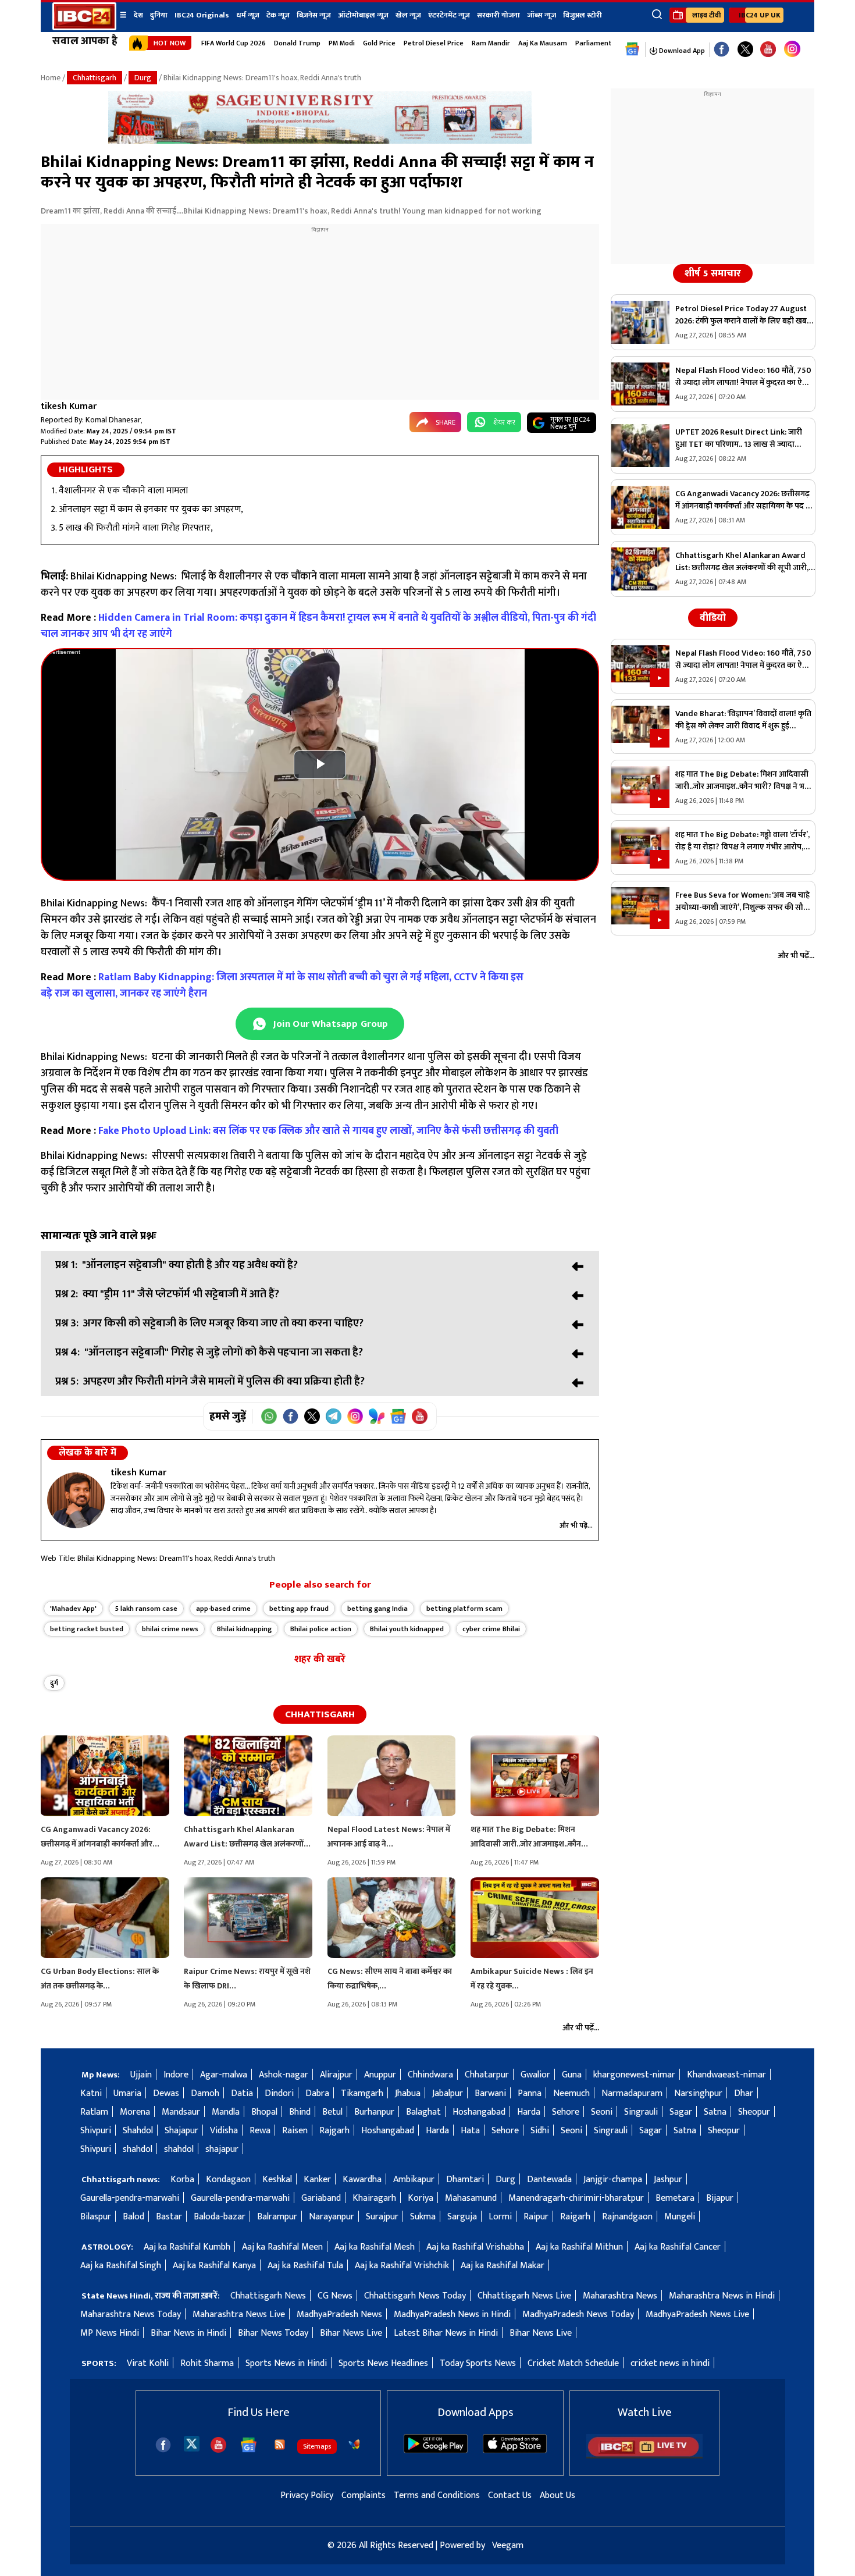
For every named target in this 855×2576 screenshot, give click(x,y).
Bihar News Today (273, 2333)
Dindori (279, 2093)
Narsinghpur (698, 2093)
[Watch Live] (644, 2456)
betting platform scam (464, 1609)
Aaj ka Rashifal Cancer (678, 2247)
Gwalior (535, 2075)
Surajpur (382, 2217)
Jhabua (408, 2093)
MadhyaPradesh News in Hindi (452, 2315)
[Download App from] (436, 2451)
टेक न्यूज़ (278, 15)
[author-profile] (76, 1500)
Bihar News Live (351, 2333)
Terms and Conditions (437, 2495)
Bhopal (264, 2112)
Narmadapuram (632, 2093)
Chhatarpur (487, 2075)
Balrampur (277, 2217)
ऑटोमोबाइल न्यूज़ (363, 15)
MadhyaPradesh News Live (697, 2315)
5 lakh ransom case (146, 1609)
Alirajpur (336, 2075)
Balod (133, 2217)
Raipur (536, 2217)
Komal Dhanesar (113, 420)
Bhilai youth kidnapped (407, 1629)
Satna (715, 2112)
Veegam (508, 2545)
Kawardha (362, 2180)
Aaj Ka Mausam (543, 43)
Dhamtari (465, 2180)
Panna (530, 2093)
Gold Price (379, 43)
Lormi (500, 2217)
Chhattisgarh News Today (415, 2296)
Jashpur (668, 2180)
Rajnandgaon (627, 2217)
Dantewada (549, 2180)
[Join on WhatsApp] (269, 1416)
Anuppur (380, 2075)
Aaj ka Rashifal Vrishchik (402, 2266)
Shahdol (138, 2131)
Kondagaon (228, 2180)
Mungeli (680, 2217)
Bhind (300, 2112)
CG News (335, 2296)
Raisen (295, 2131)
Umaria (127, 2093)
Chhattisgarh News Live (524, 2296)
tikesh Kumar (69, 406)
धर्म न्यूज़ (248, 15)
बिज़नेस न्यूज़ (314, 15)
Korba (182, 2180)
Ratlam (94, 2112)
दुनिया (159, 15)
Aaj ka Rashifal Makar (503, 2266)
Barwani (490, 2093)
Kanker (317, 2180)
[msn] (354, 2445)
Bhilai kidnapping (244, 1629)
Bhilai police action (321, 1629)
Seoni (602, 2112)
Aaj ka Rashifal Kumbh (187, 2247)
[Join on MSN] (377, 1416)
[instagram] (792, 49)
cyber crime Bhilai (491, 1629)
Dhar (744, 2093)
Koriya (421, 2198)
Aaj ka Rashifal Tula (305, 2266)
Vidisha (224, 2131)
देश (138, 15)
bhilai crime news (170, 1629)
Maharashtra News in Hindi (722, 2296)
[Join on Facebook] (291, 1416)
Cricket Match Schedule (573, 2363)
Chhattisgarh (95, 78)
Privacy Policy (307, 2495)
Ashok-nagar (284, 2075)
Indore (176, 2075)
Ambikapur (414, 2180)
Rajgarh (334, 2131)
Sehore (566, 2112)
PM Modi (342, 43)
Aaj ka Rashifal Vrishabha (475, 2247)
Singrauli (641, 2112)
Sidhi (540, 2131)
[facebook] (163, 2445)
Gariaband (321, 2198)
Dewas (166, 2093)
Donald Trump (297, 43)
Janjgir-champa (613, 2180)
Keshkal (277, 2180)
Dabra (317, 2093)
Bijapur (720, 2198)
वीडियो (713, 618)
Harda (529, 2112)
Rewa (260, 2131)
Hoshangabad (479, 2112)
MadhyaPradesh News (339, 2315)
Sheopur (754, 2112)
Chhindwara (430, 2075)
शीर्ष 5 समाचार (713, 273)
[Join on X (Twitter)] (312, 1416)
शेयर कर (504, 422)
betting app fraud (299, 1609)
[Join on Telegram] (334, 1416)
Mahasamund (471, 2198)
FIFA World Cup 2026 (234, 43)
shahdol (138, 2149)
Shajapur (181, 2131)
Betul (332, 2112)
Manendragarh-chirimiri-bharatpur (576, 2198)
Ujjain (141, 2075)
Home (51, 78)
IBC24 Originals (202, 15)
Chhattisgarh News (268, 2296)
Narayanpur (332, 2217)
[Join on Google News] (398, 1416)
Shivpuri (96, 2131)
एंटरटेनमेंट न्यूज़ (449, 15)
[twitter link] (745, 50)
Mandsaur (181, 2112)
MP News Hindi (110, 2333)
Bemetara (675, 2198)
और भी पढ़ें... (576, 1525)
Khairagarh (374, 2198)
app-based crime (223, 1609)
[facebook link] (722, 50)
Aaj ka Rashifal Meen (282, 2247)
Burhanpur (374, 2112)
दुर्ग (54, 1683)
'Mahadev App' (73, 1609)
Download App (681, 51)
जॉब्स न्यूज (541, 15)
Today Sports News (478, 2363)
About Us (557, 2495)
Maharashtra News (620, 2296)
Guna (572, 2075)
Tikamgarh (362, 2093)
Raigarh (575, 2217)
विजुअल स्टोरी (583, 15)
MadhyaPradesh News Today (578, 2315)
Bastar (169, 2217)
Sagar (681, 2112)
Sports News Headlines (383, 2363)
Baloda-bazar (220, 2217)
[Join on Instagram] (355, 1416)
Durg (143, 78)
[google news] (633, 49)
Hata (470, 2131)
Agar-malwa (224, 2075)
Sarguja (462, 2217)
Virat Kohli (148, 2363)
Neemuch (571, 2093)
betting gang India (377, 1609)
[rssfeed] (280, 2445)
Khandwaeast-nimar (726, 2075)
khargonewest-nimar (634, 2075)
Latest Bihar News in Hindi (446, 2333)
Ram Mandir (491, 43)
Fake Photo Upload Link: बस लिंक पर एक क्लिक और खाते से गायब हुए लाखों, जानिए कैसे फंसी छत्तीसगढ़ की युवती (328, 1131)
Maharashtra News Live (239, 2315)
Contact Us (510, 2495)
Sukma (423, 2217)
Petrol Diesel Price (434, 43)
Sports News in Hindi (286, 2363)
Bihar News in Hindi (188, 2333)
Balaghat (423, 2112)
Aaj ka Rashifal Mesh (375, 2247)
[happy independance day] (320, 141)
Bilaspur (96, 2217)
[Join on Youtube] (420, 1416)
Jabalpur (448, 2093)
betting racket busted (87, 1629)
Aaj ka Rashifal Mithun (579, 2247)
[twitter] (192, 2443)
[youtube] (768, 50)
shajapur (222, 2149)
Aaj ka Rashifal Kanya (214, 2266)
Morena (135, 2112)
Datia (242, 2093)
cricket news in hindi (670, 2363)
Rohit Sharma (207, 2363)
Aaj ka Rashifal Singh (121, 2266)
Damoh (205, 2093)
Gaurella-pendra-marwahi (130, 2198)
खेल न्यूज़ (408, 15)
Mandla (226, 2112)
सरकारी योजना (498, 15)
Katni (91, 2093)
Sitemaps (317, 2446)
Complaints (364, 2495)
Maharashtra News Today (131, 2315)
